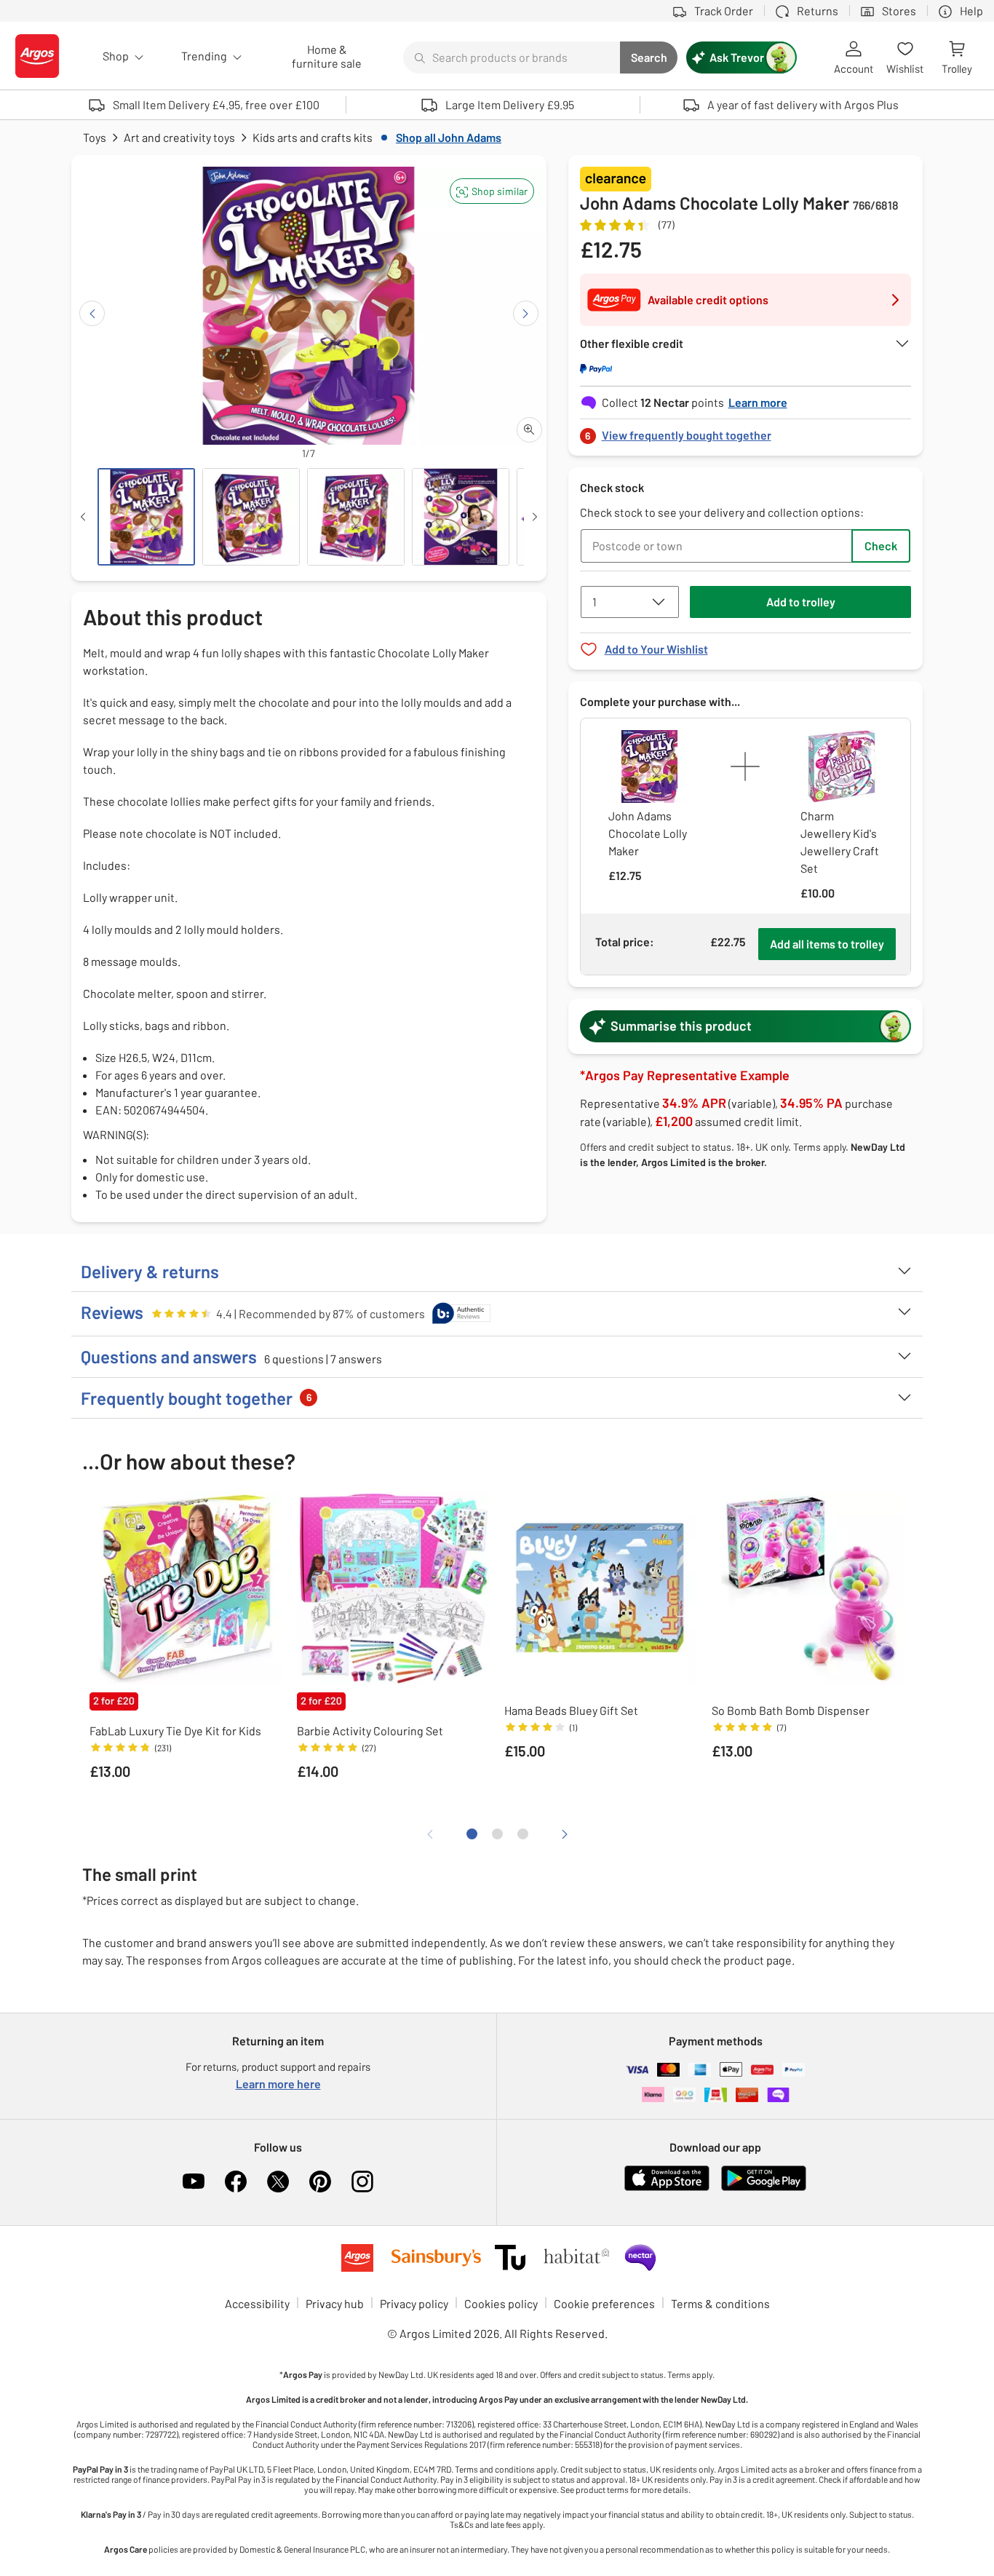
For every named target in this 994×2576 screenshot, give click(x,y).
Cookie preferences (604, 2303)
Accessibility (257, 2303)
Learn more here (278, 2084)
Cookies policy (501, 2303)
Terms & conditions (720, 2303)
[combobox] (512, 58)
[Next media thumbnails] (535, 517)
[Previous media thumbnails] (83, 517)
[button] (492, 191)
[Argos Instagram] (362, 2181)
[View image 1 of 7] (146, 517)
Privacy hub (335, 2303)
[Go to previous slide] (92, 313)
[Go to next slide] (526, 313)
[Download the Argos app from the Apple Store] (667, 2188)
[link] (746, 431)
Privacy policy (414, 2303)
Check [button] (881, 546)
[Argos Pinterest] (320, 2181)
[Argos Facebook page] (236, 2181)
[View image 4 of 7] (461, 517)
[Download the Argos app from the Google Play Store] (764, 2188)
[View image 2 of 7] (251, 517)
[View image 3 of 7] (356, 517)
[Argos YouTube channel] (194, 2181)
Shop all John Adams (449, 137)
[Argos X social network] (278, 2181)
